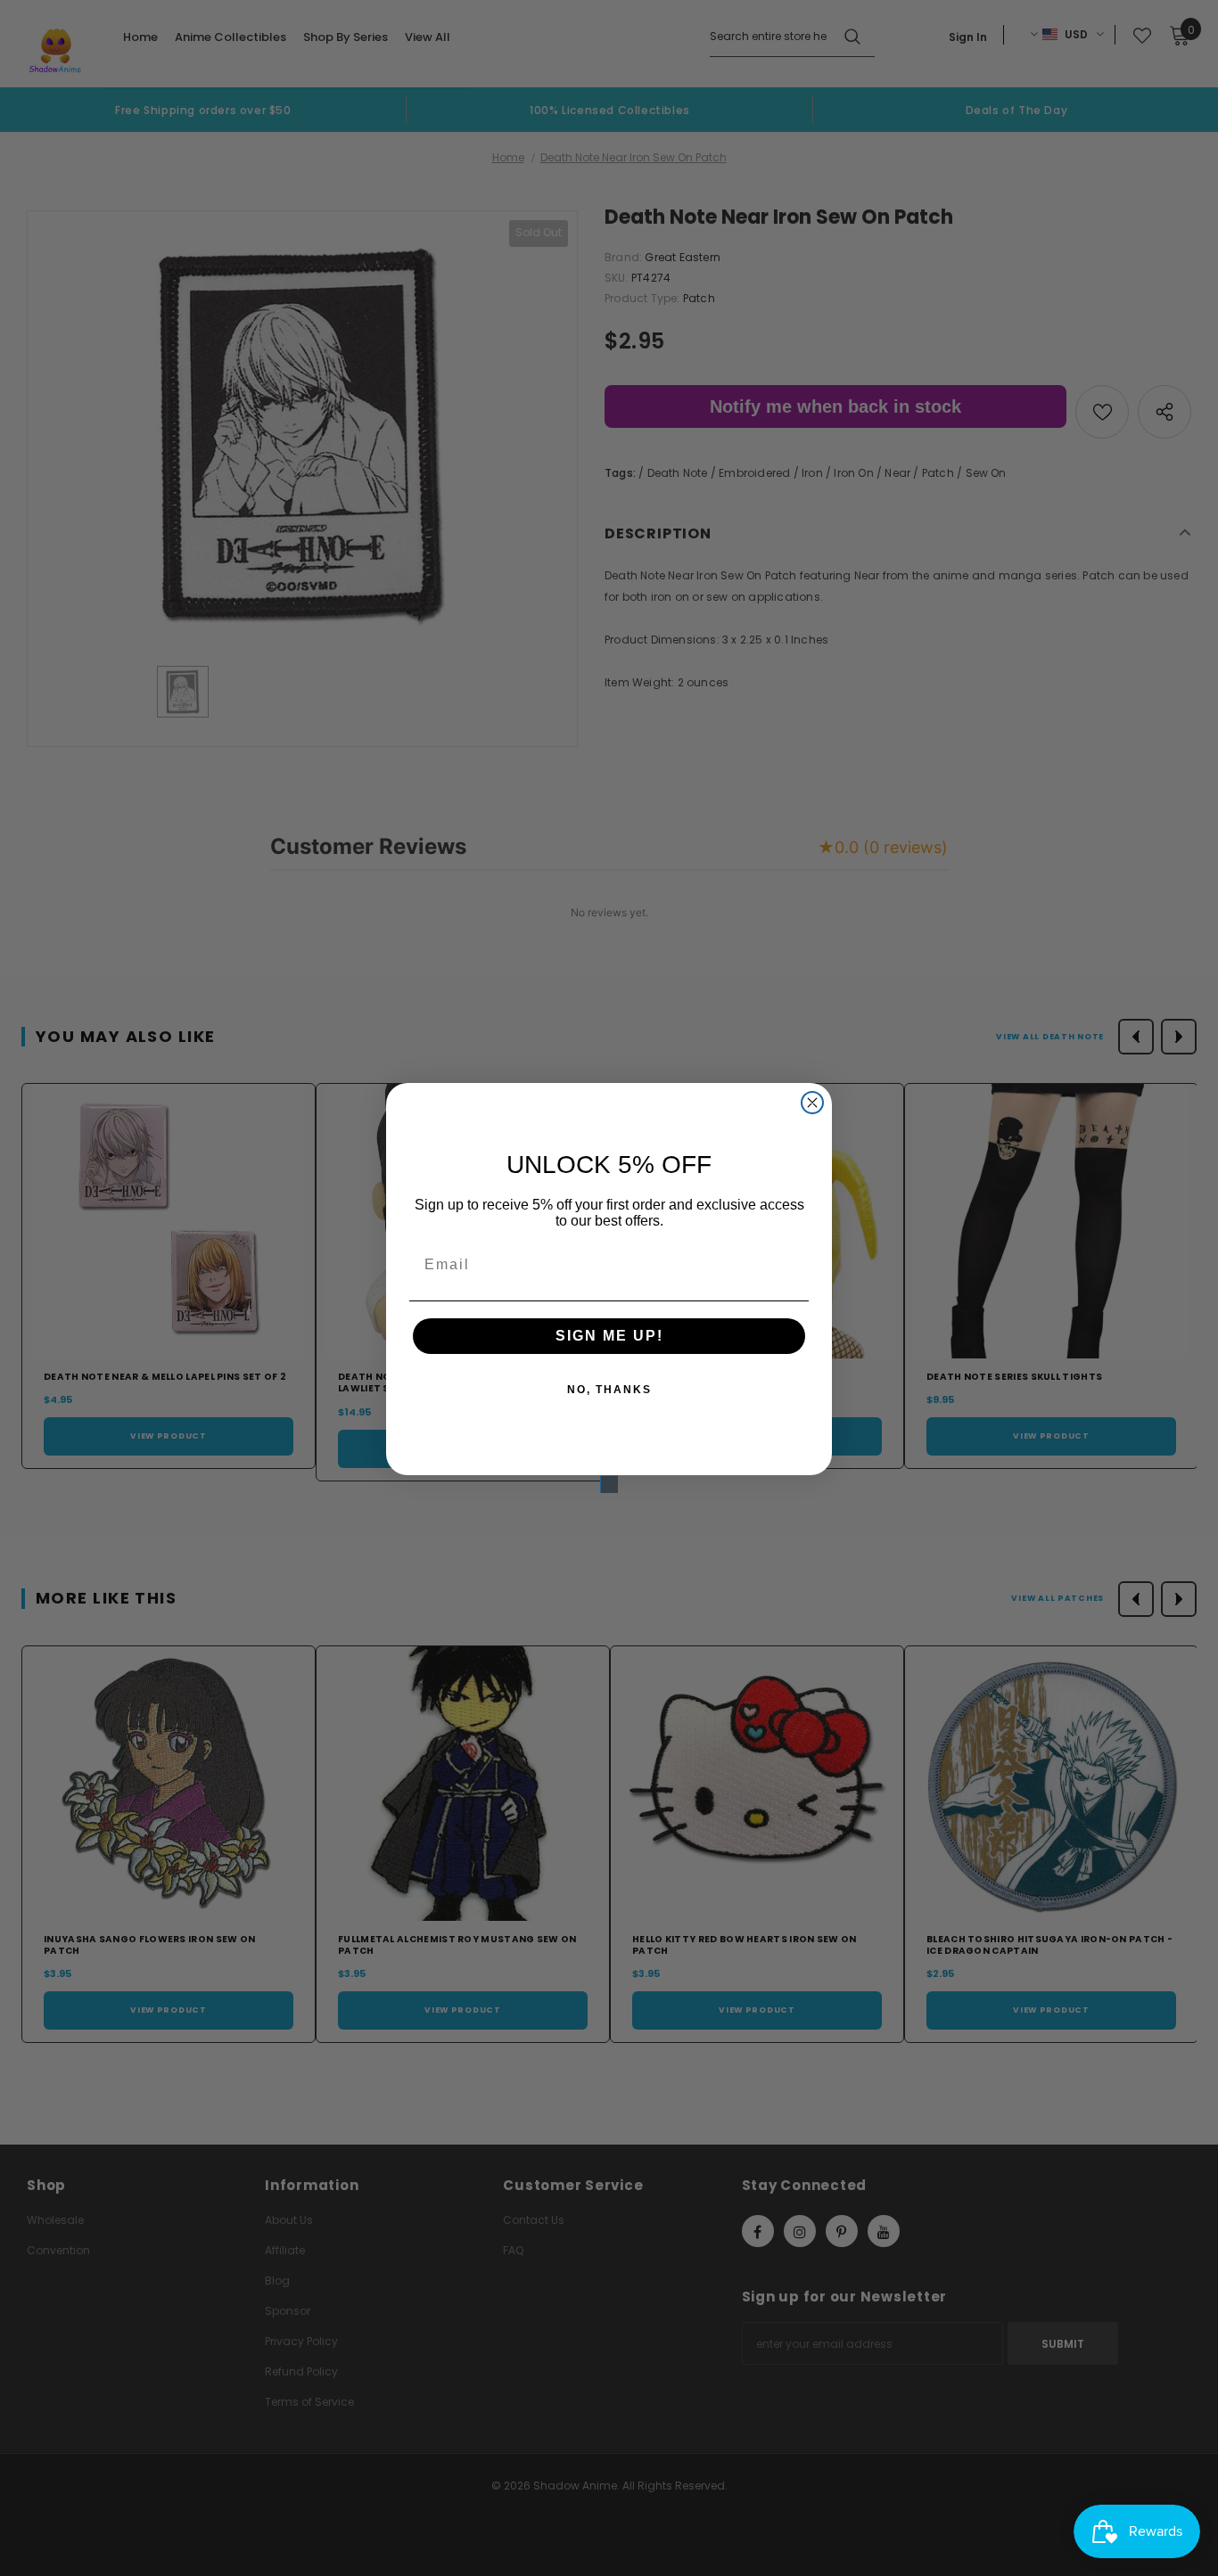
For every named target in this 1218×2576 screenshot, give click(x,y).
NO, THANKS (609, 1390)
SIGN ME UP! (609, 1336)
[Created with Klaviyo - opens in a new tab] (609, 1484)
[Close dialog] (812, 1103)
